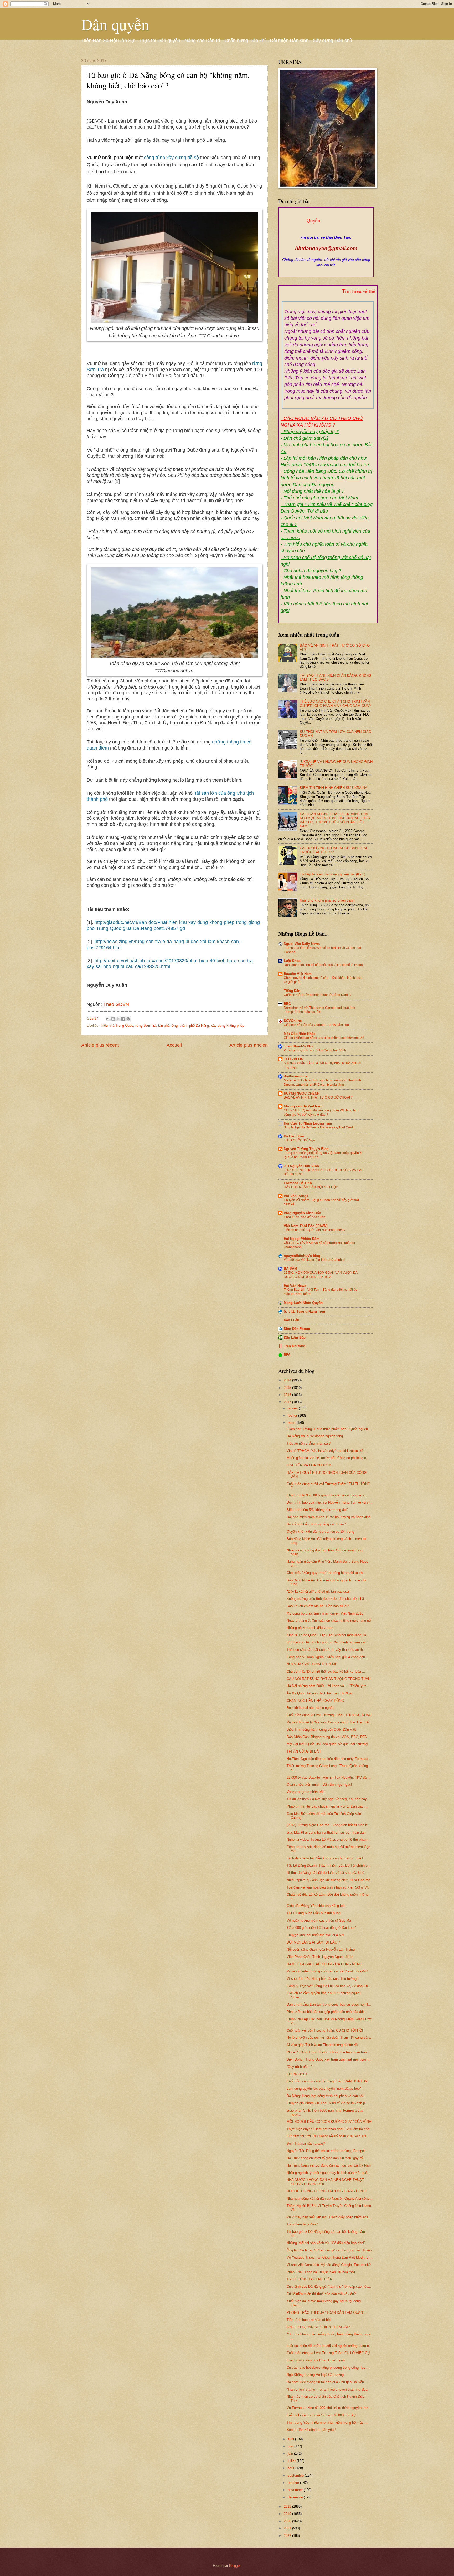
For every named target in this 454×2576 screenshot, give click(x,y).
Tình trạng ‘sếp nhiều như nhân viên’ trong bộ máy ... (327, 2423)
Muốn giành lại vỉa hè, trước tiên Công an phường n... (328, 1458)
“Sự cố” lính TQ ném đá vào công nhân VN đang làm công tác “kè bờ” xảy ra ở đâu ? (321, 1112)
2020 (288, 2521)
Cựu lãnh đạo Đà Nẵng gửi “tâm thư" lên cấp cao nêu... (329, 2287)
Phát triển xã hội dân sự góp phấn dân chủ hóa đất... (327, 2012)
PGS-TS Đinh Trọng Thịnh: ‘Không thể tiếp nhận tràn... (328, 2052)
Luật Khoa (292, 961)
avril (291, 2439)
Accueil (174, 1045)
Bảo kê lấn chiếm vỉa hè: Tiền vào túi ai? (318, 1606)
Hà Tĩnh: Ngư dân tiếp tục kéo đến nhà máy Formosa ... (329, 1759)
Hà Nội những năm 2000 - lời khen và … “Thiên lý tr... (328, 1686)
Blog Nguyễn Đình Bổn (302, 1213)
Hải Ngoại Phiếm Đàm (302, 1239)
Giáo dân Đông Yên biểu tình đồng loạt (316, 1906)
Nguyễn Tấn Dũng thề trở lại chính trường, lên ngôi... (327, 2151)
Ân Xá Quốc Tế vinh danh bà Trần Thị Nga (319, 1693)
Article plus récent (100, 1045)
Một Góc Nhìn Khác (300, 1034)
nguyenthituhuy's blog (302, 1256)
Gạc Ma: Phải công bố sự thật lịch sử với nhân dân (326, 1832)
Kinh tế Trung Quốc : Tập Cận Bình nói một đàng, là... (328, 1635)
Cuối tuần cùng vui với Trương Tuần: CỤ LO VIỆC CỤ (328, 2353)
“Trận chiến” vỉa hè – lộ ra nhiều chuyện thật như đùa (327, 2389)
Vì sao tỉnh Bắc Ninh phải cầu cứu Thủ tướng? (323, 1979)
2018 (288, 2506)
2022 (288, 2536)
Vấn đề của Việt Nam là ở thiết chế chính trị (314, 1260)
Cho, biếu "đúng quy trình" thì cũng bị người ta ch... (326, 1573)
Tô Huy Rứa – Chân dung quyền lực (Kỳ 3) (332, 874)
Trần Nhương (295, 1346)
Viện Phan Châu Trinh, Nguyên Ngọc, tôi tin (320, 1957)
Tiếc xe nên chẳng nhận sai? (309, 1443)
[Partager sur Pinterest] (128, 1019)
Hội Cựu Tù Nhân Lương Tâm (308, 1123)
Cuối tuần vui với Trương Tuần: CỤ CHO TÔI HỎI (325, 2030)
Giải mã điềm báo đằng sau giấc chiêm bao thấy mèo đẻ (324, 1038)
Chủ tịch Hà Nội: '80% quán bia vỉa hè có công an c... (327, 1495)
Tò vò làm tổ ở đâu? (302, 2224)
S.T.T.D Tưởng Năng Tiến (304, 1311)
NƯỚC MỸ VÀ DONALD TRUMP (312, 1664)
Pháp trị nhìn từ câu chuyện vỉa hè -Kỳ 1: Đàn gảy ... (327, 1806)
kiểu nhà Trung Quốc (117, 1026)
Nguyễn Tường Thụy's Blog (306, 1149)
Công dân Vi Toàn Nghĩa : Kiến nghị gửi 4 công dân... (327, 1657)
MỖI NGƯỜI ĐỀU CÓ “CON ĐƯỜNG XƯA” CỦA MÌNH (329, 2122)
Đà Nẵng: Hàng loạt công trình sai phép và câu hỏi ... (327, 2096)
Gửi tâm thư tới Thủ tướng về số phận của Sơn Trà (326, 2136)
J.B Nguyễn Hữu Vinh (301, 1166)
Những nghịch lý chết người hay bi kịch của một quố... (328, 2173)
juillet (292, 2461)
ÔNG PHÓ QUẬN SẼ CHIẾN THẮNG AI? (318, 2327)
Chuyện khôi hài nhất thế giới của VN (315, 1935)
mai (291, 2446)
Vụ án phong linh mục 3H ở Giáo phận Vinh (315, 1050)
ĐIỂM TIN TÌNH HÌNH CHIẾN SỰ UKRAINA (334, 788)
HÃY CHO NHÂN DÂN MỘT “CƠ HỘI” (311, 1187)
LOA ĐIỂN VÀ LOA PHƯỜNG (309, 1465)
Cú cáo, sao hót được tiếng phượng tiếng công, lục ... (328, 2368)
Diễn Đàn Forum (297, 1329)
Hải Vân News (295, 1286)
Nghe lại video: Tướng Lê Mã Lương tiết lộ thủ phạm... (329, 1839)
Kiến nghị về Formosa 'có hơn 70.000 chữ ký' (321, 2415)
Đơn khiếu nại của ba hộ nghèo (310, 1708)
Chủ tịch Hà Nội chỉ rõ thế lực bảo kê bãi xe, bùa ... (326, 1671)
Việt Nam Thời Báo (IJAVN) (306, 1226)
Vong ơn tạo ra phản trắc (306, 1792)
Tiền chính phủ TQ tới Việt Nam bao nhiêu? (315, 1230)
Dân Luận (292, 1320)
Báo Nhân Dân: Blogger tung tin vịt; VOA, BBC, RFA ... (329, 1737)
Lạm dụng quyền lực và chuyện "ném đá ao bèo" (324, 2089)
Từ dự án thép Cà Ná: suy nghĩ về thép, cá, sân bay (327, 1799)
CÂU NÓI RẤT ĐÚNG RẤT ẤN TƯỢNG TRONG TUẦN (329, 1679)
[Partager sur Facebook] (123, 1019)
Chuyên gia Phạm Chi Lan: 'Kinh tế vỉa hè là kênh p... (327, 2103)
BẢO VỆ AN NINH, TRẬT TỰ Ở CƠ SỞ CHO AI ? (318, 1097)
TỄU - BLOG (294, 1059)
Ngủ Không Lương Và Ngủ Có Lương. (316, 2375)
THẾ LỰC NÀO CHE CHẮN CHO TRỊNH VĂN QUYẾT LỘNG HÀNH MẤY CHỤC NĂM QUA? (335, 704)
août (292, 2468)
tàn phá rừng (168, 1026)
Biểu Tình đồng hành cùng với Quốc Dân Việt (321, 1730)
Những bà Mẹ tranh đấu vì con (310, 1628)
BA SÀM (290, 1269)
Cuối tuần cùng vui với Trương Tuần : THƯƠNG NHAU (329, 1715)
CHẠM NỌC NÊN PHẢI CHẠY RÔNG (315, 1701)
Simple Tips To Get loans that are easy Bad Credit (319, 1127)
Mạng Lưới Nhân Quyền (303, 1303)
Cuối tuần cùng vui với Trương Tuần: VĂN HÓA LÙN (327, 2081)
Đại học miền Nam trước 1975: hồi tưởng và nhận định (329, 1517)
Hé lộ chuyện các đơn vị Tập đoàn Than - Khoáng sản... (329, 2038)
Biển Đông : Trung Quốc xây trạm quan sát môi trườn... (329, 2059)
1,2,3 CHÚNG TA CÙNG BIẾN (309, 2279)
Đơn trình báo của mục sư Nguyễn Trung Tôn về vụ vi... (330, 1502)
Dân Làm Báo (295, 1337)
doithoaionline (296, 1076)
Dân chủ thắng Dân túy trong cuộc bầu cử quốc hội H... (329, 2004)
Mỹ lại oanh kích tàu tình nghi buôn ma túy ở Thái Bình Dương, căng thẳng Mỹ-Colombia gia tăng (322, 1082)
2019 (288, 2514)
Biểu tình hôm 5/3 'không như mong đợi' (317, 1510)
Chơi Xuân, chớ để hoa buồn (305, 1217)
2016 (288, 1395)
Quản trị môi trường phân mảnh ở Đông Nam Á (317, 995)
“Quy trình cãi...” (299, 2067)
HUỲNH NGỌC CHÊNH (302, 1093)
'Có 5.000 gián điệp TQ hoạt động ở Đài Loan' (321, 1928)
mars (292, 1423)
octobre (294, 2483)
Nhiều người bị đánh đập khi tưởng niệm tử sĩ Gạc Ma (328, 1880)
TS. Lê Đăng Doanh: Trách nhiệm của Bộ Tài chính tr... (329, 1866)
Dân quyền (115, 24)
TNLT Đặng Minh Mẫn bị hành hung (313, 1913)
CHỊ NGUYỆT (297, 2074)
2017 (288, 1402)
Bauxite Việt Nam (298, 974)
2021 (288, 2528)
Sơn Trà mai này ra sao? (306, 2144)
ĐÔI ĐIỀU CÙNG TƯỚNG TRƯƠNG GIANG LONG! (327, 2191)
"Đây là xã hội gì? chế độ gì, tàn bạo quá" (318, 1591)
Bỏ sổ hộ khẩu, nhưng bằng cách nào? (316, 1524)
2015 (288, 1388)
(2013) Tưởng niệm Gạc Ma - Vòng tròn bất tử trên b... (328, 1825)
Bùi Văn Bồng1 (296, 1196)
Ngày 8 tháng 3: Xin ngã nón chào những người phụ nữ (329, 1620)
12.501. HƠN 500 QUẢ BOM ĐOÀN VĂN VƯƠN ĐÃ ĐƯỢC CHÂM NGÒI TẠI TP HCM (321, 1275)
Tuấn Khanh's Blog (299, 1046)
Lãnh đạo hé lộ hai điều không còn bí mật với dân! (325, 1858)
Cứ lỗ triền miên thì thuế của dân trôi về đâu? (321, 2294)
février (293, 1416)
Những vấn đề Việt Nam (303, 1106)
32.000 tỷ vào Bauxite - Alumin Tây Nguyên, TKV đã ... (329, 1777)
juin (291, 2454)
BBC (287, 1004)
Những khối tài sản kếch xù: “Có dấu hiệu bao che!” (326, 2243)
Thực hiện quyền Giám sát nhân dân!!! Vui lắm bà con (328, 2129)
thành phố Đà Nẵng (194, 1026)
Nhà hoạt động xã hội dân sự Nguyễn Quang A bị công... (330, 2198)
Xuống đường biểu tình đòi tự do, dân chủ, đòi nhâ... (327, 1599)
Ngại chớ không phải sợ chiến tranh (327, 900)
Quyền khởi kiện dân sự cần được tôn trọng (320, 1532)
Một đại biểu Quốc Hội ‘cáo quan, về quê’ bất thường (327, 1744)
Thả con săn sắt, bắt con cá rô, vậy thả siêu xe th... (326, 1650)
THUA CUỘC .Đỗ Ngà (299, 1140)
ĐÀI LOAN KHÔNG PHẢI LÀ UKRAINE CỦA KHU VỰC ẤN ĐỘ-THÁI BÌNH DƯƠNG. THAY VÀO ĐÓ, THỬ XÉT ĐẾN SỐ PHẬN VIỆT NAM (335, 820)
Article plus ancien (249, 1045)
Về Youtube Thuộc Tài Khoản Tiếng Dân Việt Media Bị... (330, 2257)
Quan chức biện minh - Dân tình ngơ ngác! (319, 1785)
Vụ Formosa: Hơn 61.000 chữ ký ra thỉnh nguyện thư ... (329, 2408)
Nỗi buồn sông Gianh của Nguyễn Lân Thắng (321, 1949)
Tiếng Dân (292, 991)
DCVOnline (293, 1021)
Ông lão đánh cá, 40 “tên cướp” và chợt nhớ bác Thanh (329, 2250)
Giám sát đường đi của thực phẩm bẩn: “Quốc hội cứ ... (330, 1429)
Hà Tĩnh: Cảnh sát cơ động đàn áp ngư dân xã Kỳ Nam (329, 2165)
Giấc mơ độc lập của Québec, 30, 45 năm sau (316, 1025)
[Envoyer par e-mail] (108, 1019)
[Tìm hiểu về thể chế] (328, 297)
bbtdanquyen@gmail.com (326, 248)
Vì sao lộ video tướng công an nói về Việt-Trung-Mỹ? (327, 1971)
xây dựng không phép (228, 1026)
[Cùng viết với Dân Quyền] (326, 232)
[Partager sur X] (118, 1019)
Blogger (235, 2566)
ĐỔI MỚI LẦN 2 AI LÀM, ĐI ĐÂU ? (313, 1942)
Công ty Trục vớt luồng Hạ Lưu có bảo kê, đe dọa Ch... (329, 1986)
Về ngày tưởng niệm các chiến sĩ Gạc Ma (319, 1920)
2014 (288, 1380)
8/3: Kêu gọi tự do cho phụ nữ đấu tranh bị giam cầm (327, 1642)
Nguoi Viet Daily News (302, 944)
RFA (287, 1355)
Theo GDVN (116, 1004)
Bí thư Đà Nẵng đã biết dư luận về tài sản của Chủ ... (327, 1873)
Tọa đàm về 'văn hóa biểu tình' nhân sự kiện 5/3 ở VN (328, 1887)
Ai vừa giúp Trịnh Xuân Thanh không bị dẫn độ (322, 2045)
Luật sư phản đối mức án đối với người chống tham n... (329, 2346)
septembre (296, 2475)
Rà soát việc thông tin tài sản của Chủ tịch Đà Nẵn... (327, 2382)
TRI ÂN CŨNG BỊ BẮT (304, 1751)
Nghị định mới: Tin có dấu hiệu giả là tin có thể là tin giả (323, 965)
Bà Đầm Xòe (294, 1136)
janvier (293, 1408)
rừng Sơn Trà (146, 1026)
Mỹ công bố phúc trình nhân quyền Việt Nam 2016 (325, 1613)
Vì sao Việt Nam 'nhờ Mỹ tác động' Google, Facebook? (329, 2265)
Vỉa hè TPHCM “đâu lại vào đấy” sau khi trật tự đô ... (327, 1451)
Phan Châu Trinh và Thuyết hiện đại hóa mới (321, 2272)
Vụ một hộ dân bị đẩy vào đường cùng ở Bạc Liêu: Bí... (329, 1722)
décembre (296, 2497)
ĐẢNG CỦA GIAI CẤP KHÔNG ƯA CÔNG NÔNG (324, 1964)
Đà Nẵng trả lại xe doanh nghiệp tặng (315, 1436)
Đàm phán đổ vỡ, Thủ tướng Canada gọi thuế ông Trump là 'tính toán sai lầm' (319, 1010)
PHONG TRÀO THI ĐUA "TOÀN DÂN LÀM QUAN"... (327, 2313)
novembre (296, 2490)
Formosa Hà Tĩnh (298, 1183)
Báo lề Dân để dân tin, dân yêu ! (311, 2430)
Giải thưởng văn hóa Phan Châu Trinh (316, 2360)
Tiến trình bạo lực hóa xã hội (309, 2320)
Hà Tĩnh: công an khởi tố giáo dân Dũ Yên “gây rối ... (327, 2158)
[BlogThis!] (113, 1019)
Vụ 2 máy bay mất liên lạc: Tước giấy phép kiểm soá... (329, 2217)
